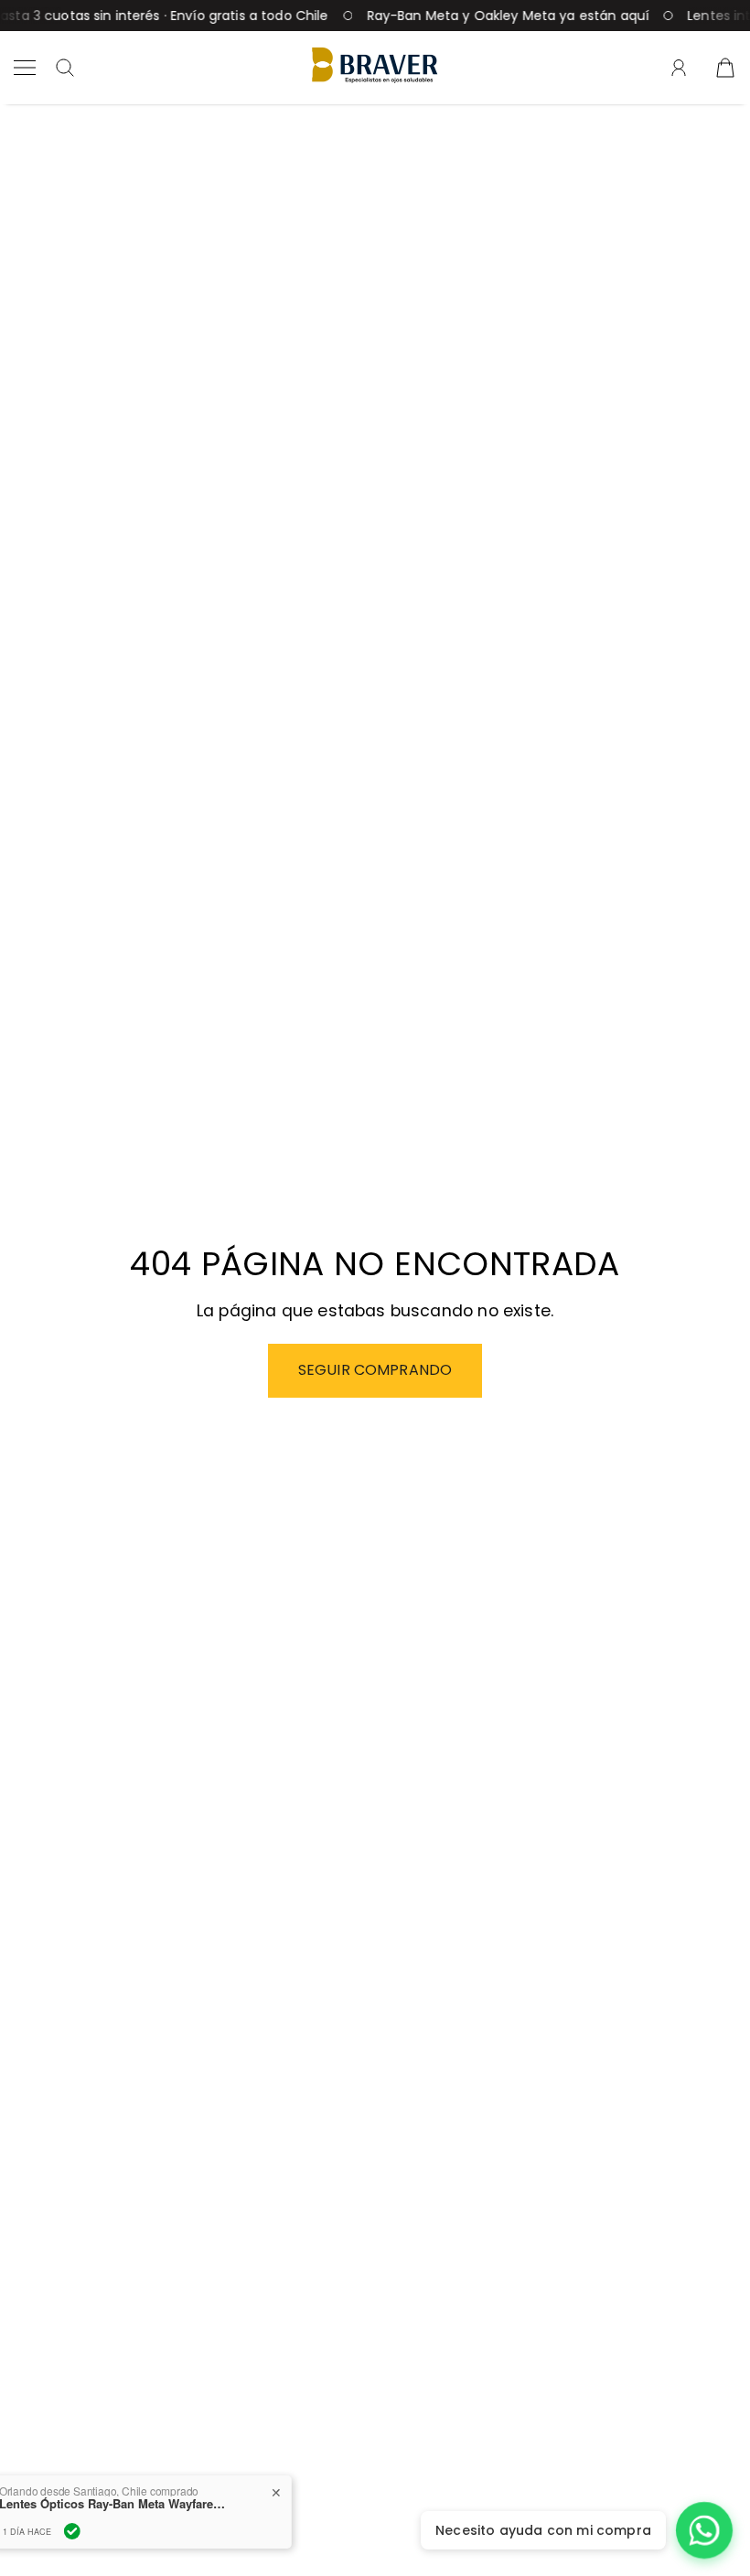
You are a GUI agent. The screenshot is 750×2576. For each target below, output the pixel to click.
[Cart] (725, 68)
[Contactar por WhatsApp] (704, 2530)
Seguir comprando (375, 1370)
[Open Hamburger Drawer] (25, 68)
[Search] (65, 68)
